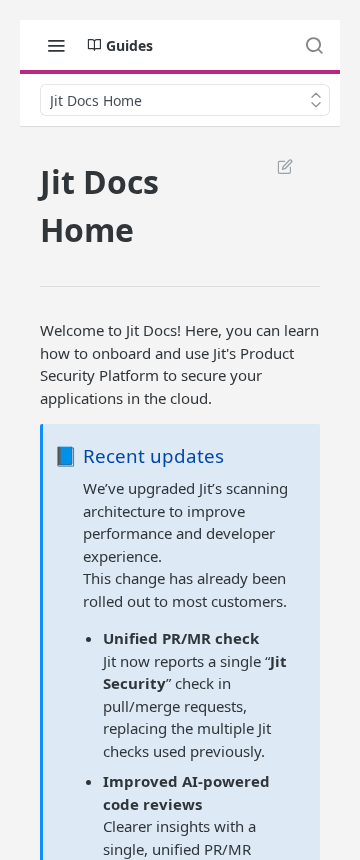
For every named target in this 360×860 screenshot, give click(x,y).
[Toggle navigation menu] (56, 45)
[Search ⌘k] (314, 45)
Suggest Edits (275, 166)
